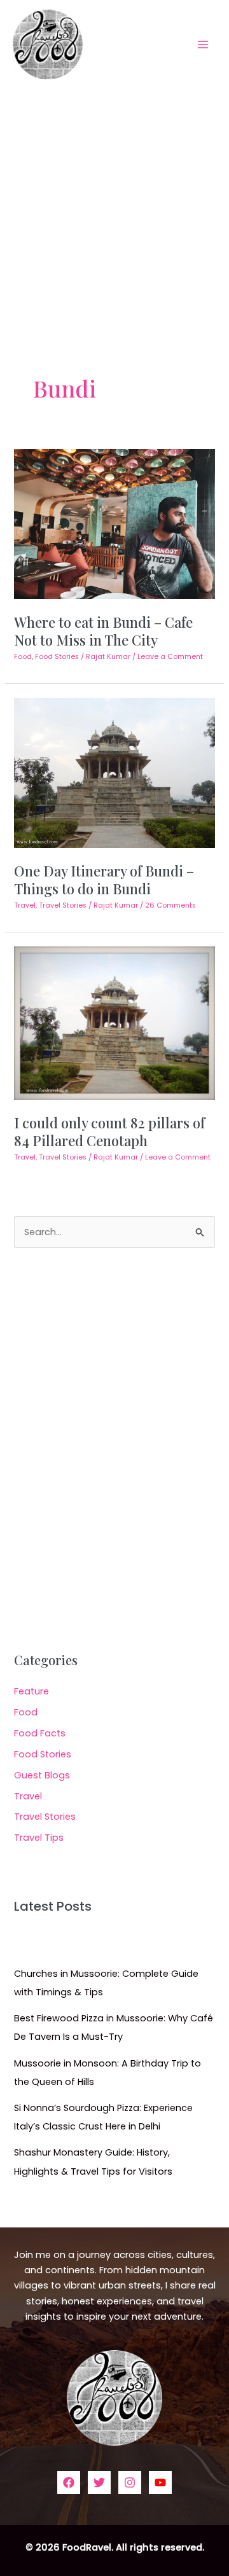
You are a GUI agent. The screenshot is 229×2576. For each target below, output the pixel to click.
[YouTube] (160, 2483)
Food (23, 657)
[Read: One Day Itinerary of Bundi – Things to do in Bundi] (114, 772)
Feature (31, 1691)
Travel (25, 905)
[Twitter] (99, 2483)
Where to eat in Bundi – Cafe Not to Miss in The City (103, 631)
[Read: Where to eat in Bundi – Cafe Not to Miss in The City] (114, 523)
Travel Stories (63, 905)
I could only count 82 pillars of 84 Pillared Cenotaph (109, 1131)
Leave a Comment (170, 657)
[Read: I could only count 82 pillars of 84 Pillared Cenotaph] (114, 1022)
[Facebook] (69, 2483)
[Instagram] (130, 2483)
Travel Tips (39, 1838)
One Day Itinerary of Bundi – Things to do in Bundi (104, 879)
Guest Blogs (42, 1775)
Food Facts (40, 1733)
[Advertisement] (114, 209)
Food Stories (57, 657)
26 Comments (170, 905)
